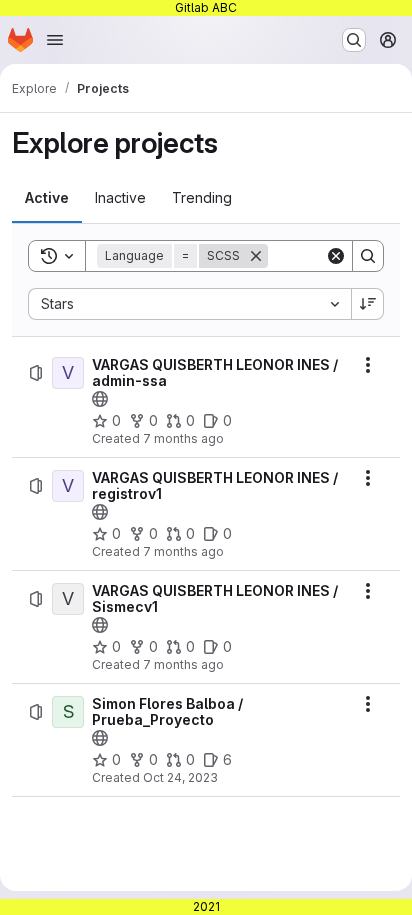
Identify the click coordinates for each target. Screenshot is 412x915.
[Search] (368, 256)
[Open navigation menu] (55, 40)
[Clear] (336, 256)
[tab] (47, 198)
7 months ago (183, 438)
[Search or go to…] (354, 40)
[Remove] (256, 256)
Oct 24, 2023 (180, 777)
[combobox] (189, 304)
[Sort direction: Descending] (368, 304)
